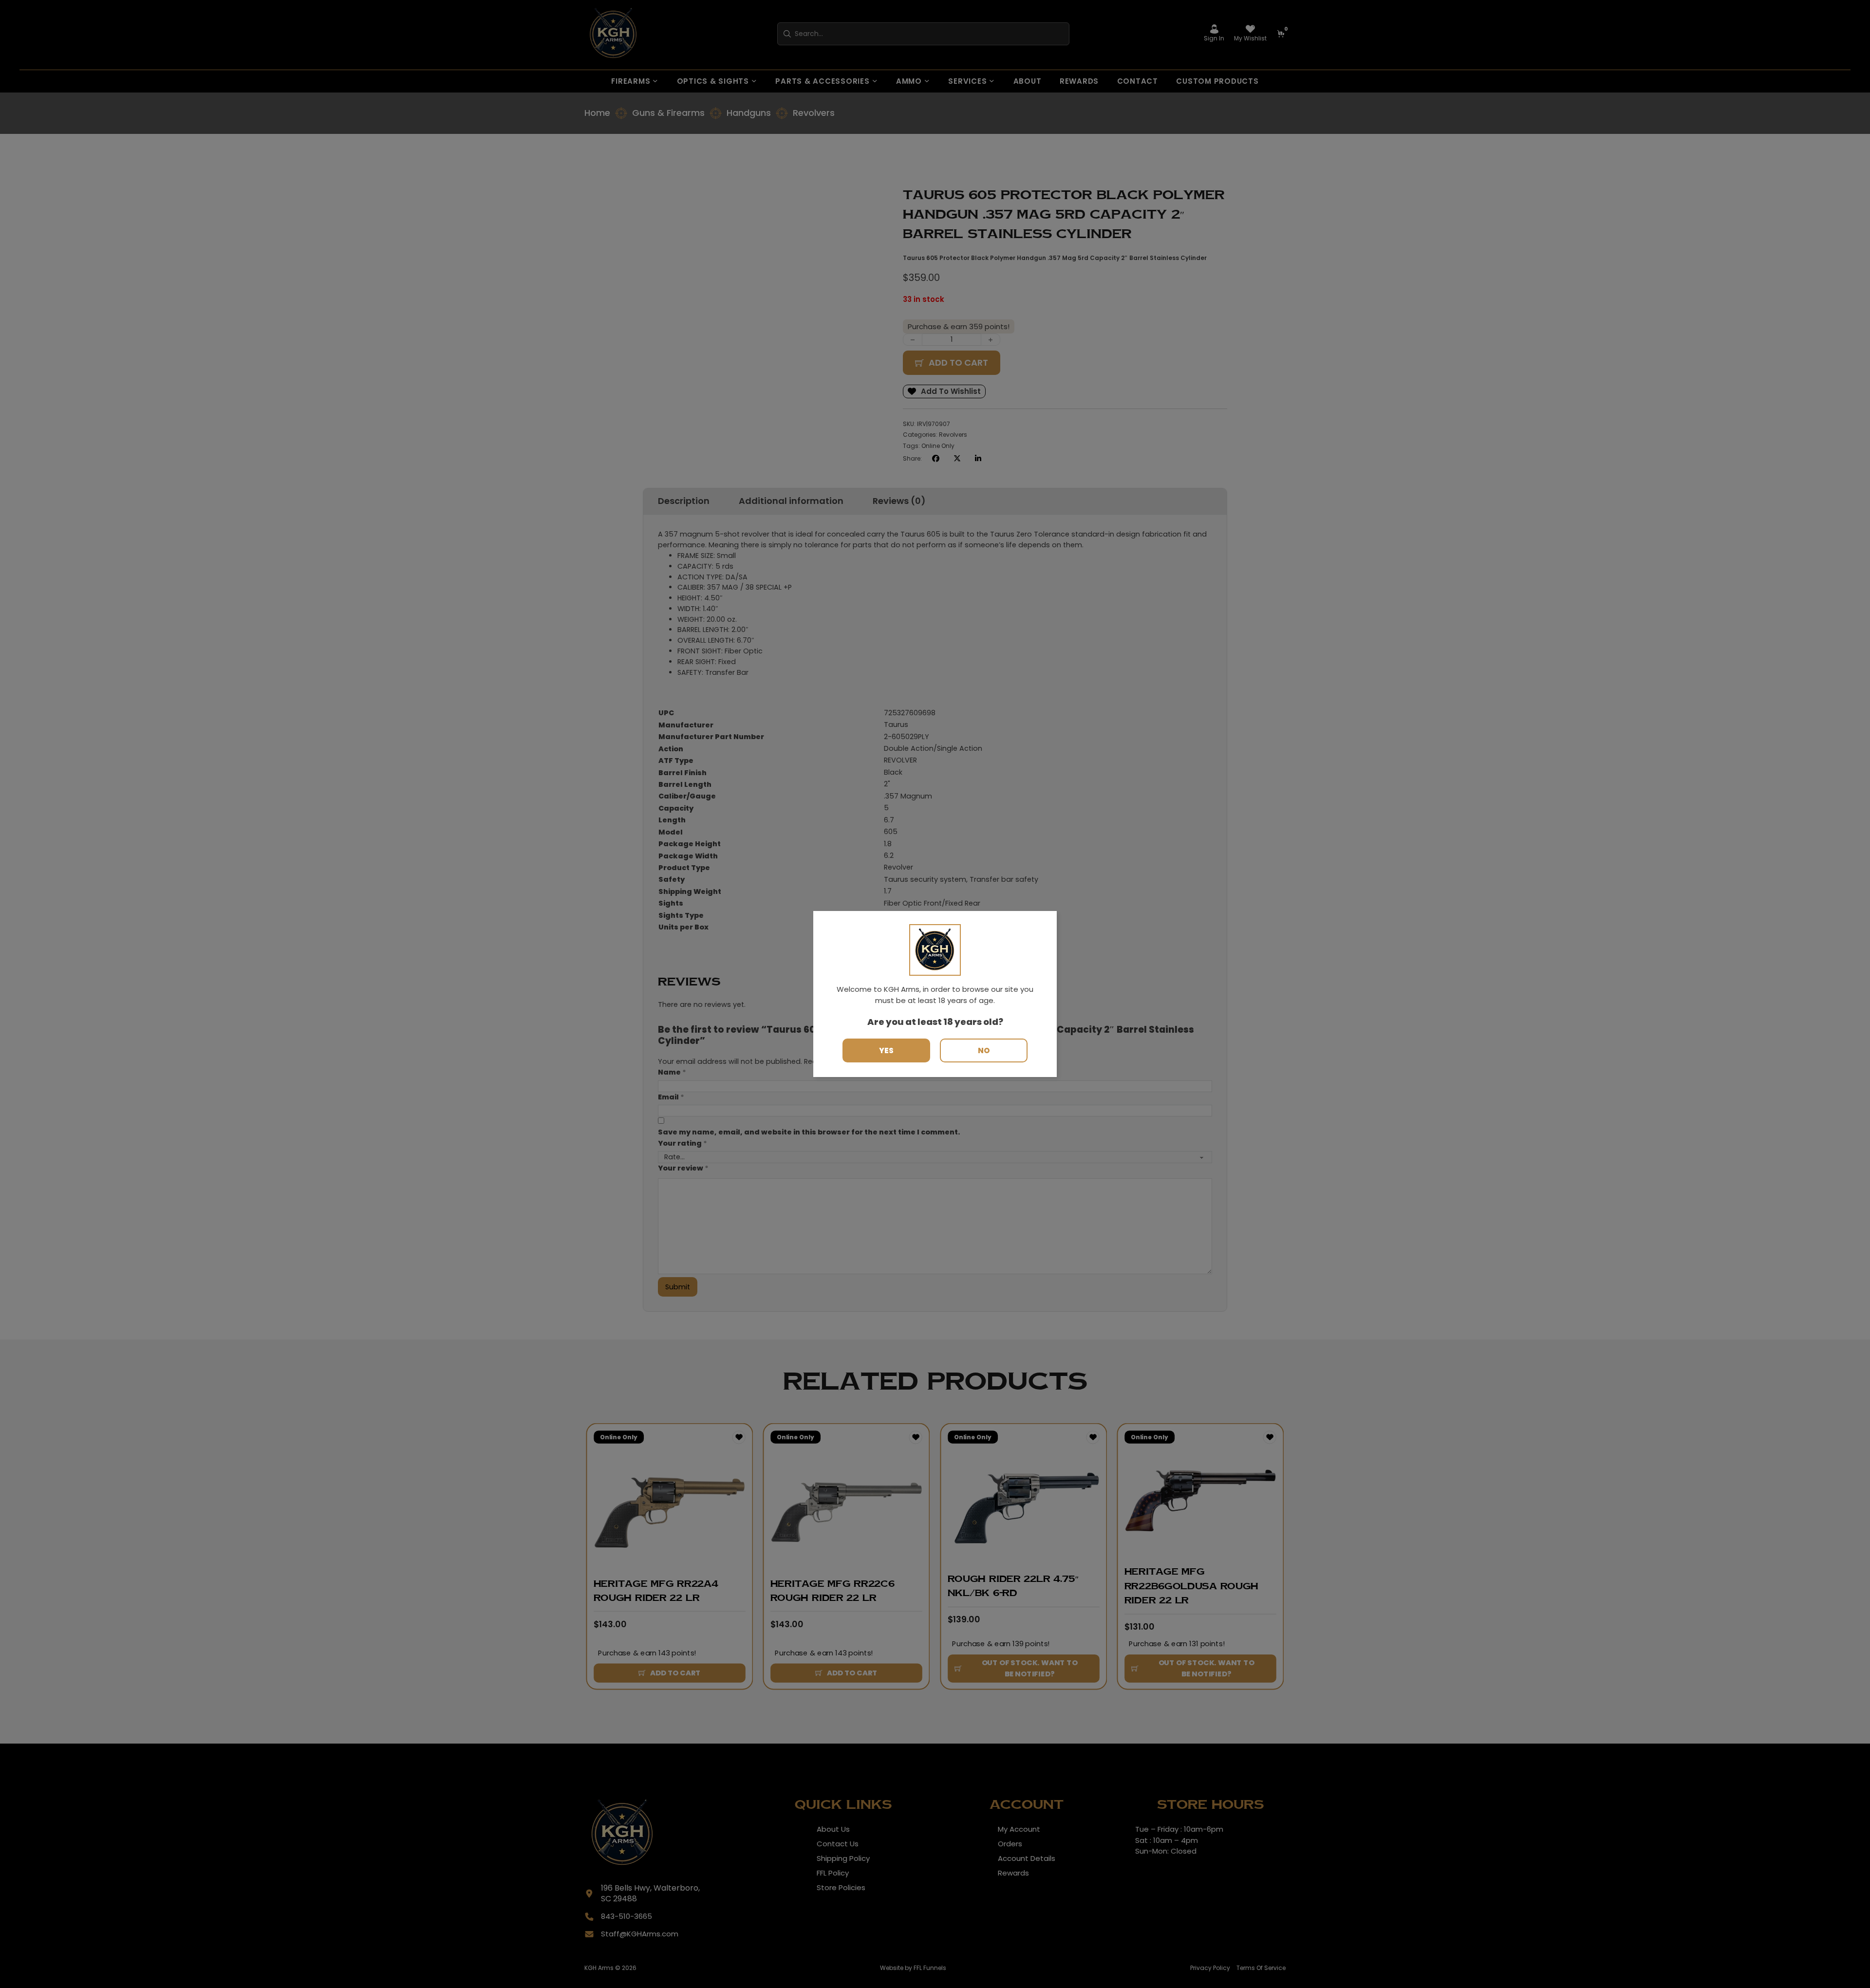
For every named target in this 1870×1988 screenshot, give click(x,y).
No (984, 1050)
